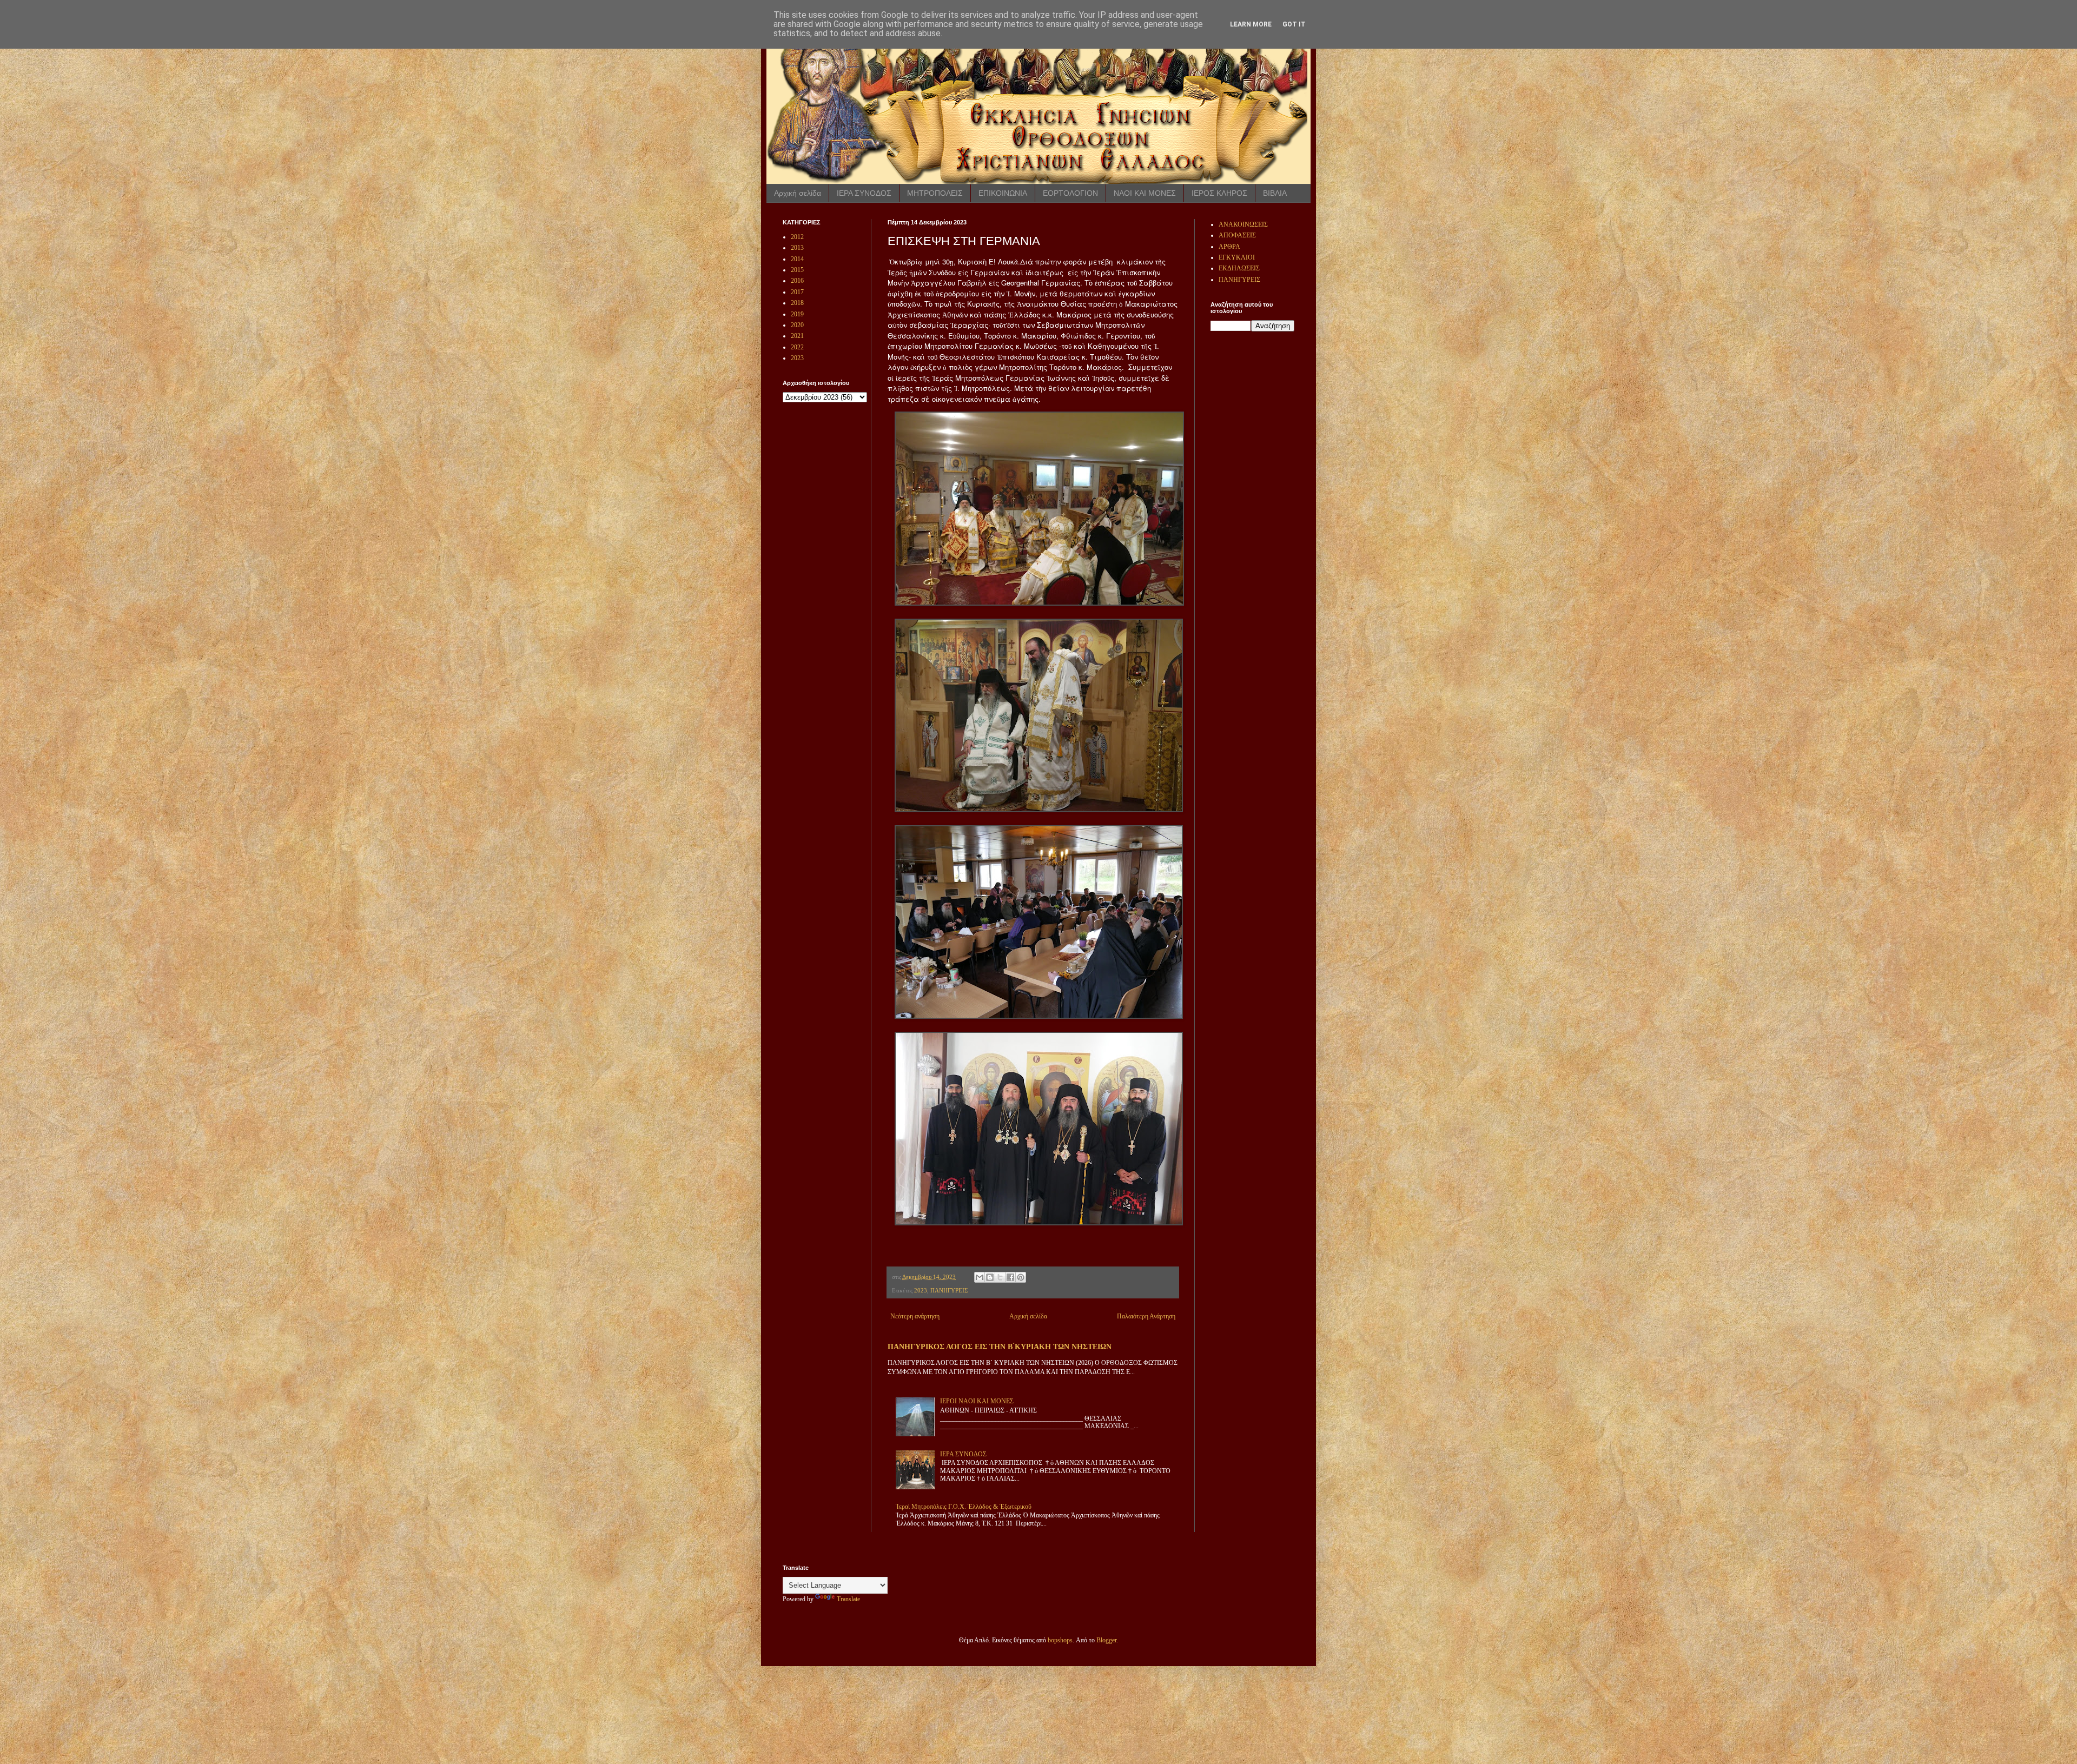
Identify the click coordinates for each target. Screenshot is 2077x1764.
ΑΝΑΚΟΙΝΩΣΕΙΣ (1243, 224)
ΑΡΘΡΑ (1229, 247)
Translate (848, 1599)
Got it (1294, 24)
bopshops (1060, 1640)
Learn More (1251, 24)
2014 (797, 259)
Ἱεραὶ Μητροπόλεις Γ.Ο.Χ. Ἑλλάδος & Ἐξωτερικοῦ (964, 1507)
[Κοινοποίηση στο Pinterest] (1021, 1277)
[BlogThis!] (990, 1277)
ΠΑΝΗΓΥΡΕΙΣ (949, 1290)
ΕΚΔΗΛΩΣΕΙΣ (1239, 268)
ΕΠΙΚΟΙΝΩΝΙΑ (1003, 193)
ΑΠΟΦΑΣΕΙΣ (1237, 235)
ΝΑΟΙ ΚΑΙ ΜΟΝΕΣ (1145, 193)
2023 (921, 1290)
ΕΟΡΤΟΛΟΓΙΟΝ (1070, 193)
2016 (797, 281)
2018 (797, 303)
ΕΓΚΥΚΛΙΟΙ (1237, 257)
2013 (797, 248)
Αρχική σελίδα (798, 193)
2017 (797, 292)
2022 (797, 347)
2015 (797, 270)
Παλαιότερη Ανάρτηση (1146, 1316)
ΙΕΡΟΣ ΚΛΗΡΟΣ (1219, 193)
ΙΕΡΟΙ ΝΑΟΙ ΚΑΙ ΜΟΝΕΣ (977, 1401)
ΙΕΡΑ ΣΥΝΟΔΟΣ (864, 193)
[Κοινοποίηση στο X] (1000, 1277)
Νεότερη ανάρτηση (915, 1316)
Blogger (1106, 1640)
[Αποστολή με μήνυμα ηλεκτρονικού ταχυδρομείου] (980, 1277)
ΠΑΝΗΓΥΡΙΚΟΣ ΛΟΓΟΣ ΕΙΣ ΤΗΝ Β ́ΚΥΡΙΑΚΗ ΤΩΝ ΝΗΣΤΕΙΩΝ (1000, 1347)
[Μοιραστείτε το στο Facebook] (1010, 1277)
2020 (797, 325)
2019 (797, 314)
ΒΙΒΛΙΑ (1275, 193)
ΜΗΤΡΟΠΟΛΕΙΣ (935, 193)
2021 (797, 336)
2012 (797, 237)
